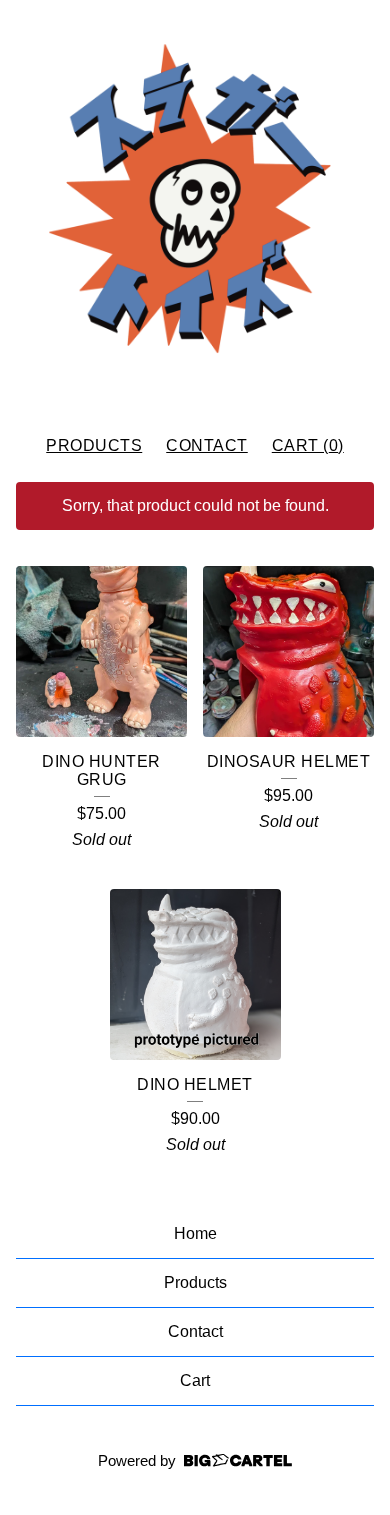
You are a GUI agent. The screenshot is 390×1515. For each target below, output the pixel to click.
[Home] (195, 209)
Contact (207, 445)
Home (195, 1233)
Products (94, 445)
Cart (195, 1380)
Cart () (308, 445)
